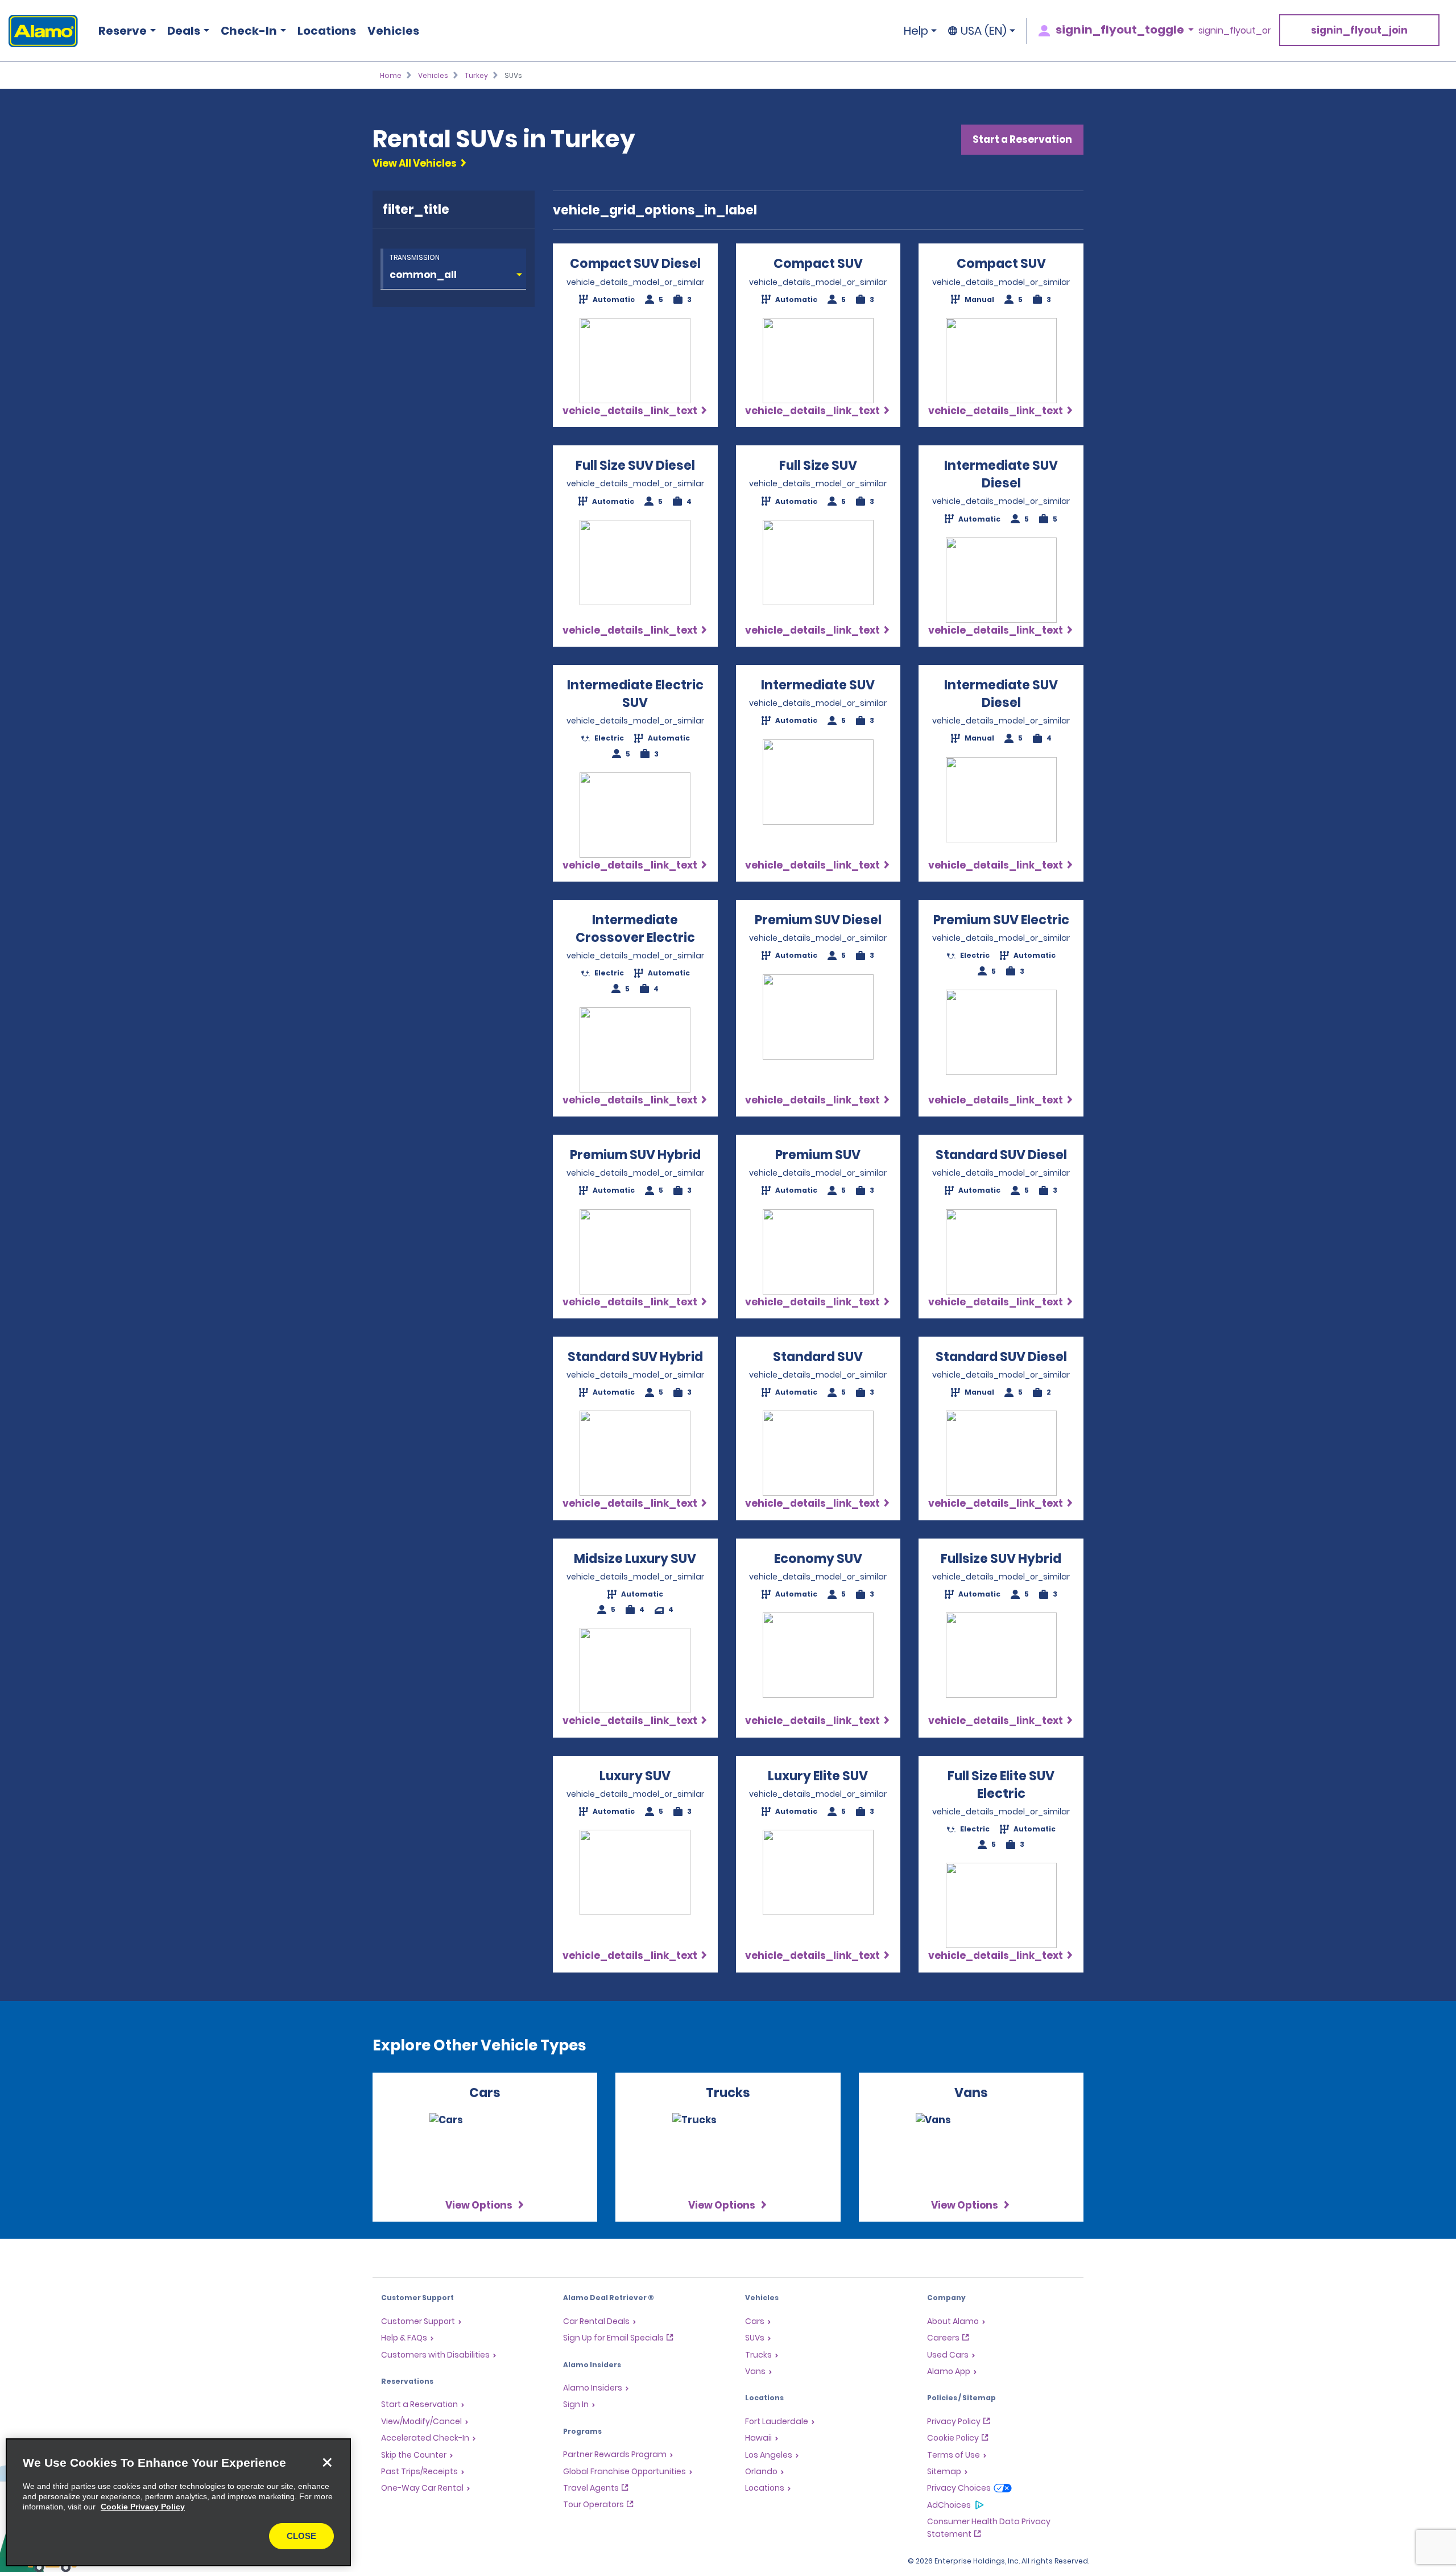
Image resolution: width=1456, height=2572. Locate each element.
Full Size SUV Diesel (635, 466)
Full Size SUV (818, 466)
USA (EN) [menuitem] (984, 31)
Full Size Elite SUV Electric (1001, 1785)
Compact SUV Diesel (635, 264)
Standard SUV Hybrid (635, 1357)
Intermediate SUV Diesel (1001, 474)
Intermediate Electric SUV (635, 694)
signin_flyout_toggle (1120, 30)
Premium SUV (818, 1155)
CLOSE (301, 2536)
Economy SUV (818, 1559)
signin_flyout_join (1359, 30)
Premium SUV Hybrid (635, 1155)
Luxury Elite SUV (818, 1776)
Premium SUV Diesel (818, 920)
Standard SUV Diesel (1001, 1155)
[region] (178, 2502)
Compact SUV (818, 264)
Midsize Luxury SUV (635, 1559)
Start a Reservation (1022, 139)
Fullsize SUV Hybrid (1001, 1559)
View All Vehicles (415, 163)
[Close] (327, 2462)
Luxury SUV (635, 1776)
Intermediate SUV (818, 685)
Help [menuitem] (916, 31)
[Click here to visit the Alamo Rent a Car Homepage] (39, 31)
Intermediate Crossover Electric (635, 929)
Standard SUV (818, 1357)
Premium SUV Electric (1001, 920)
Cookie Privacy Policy (143, 2507)
